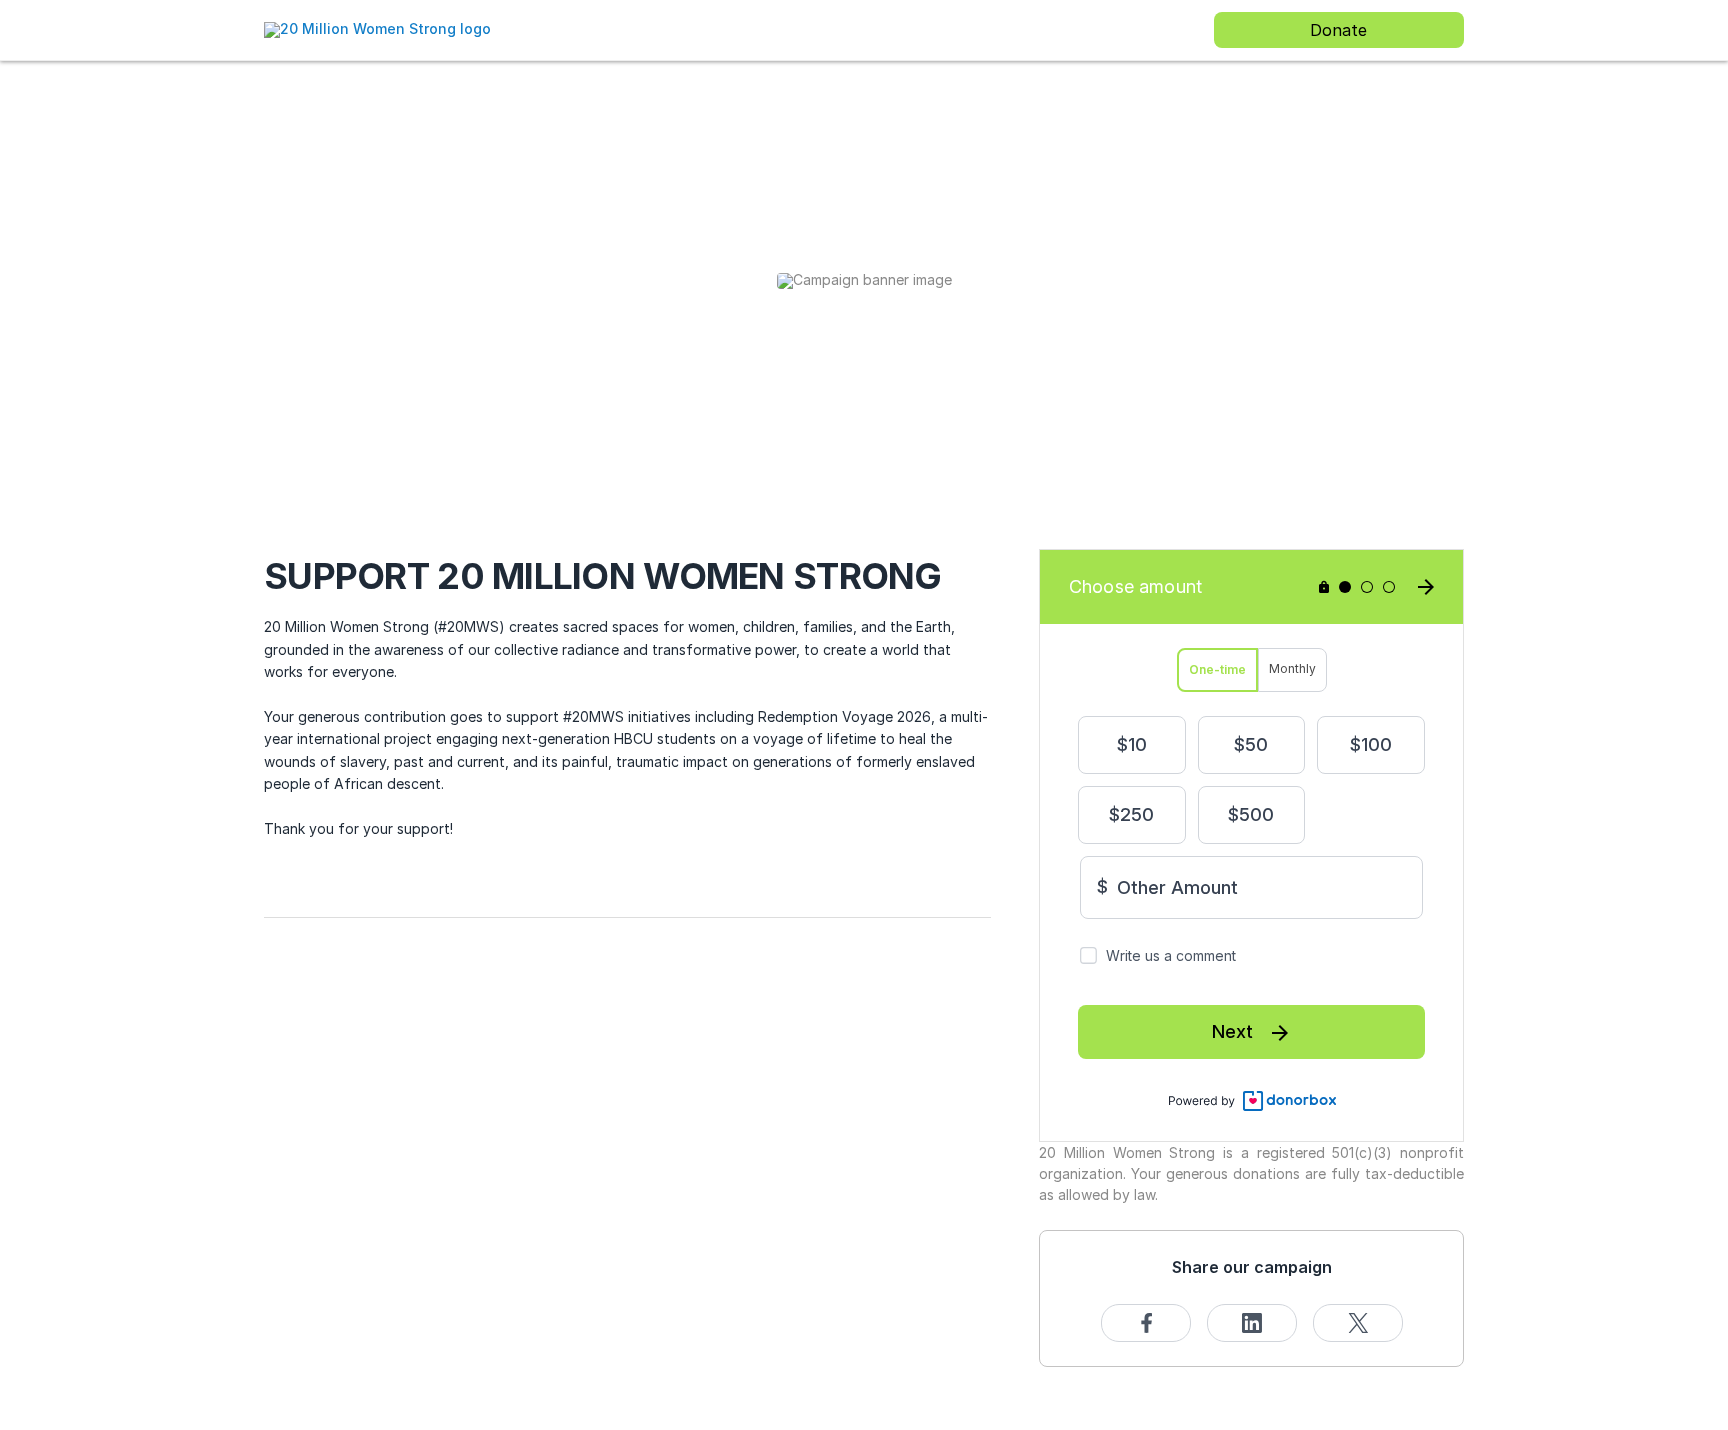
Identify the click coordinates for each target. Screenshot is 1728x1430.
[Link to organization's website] (377, 28)
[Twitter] (1358, 1323)
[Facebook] (1146, 1323)
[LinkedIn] (1252, 1323)
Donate (1338, 30)
